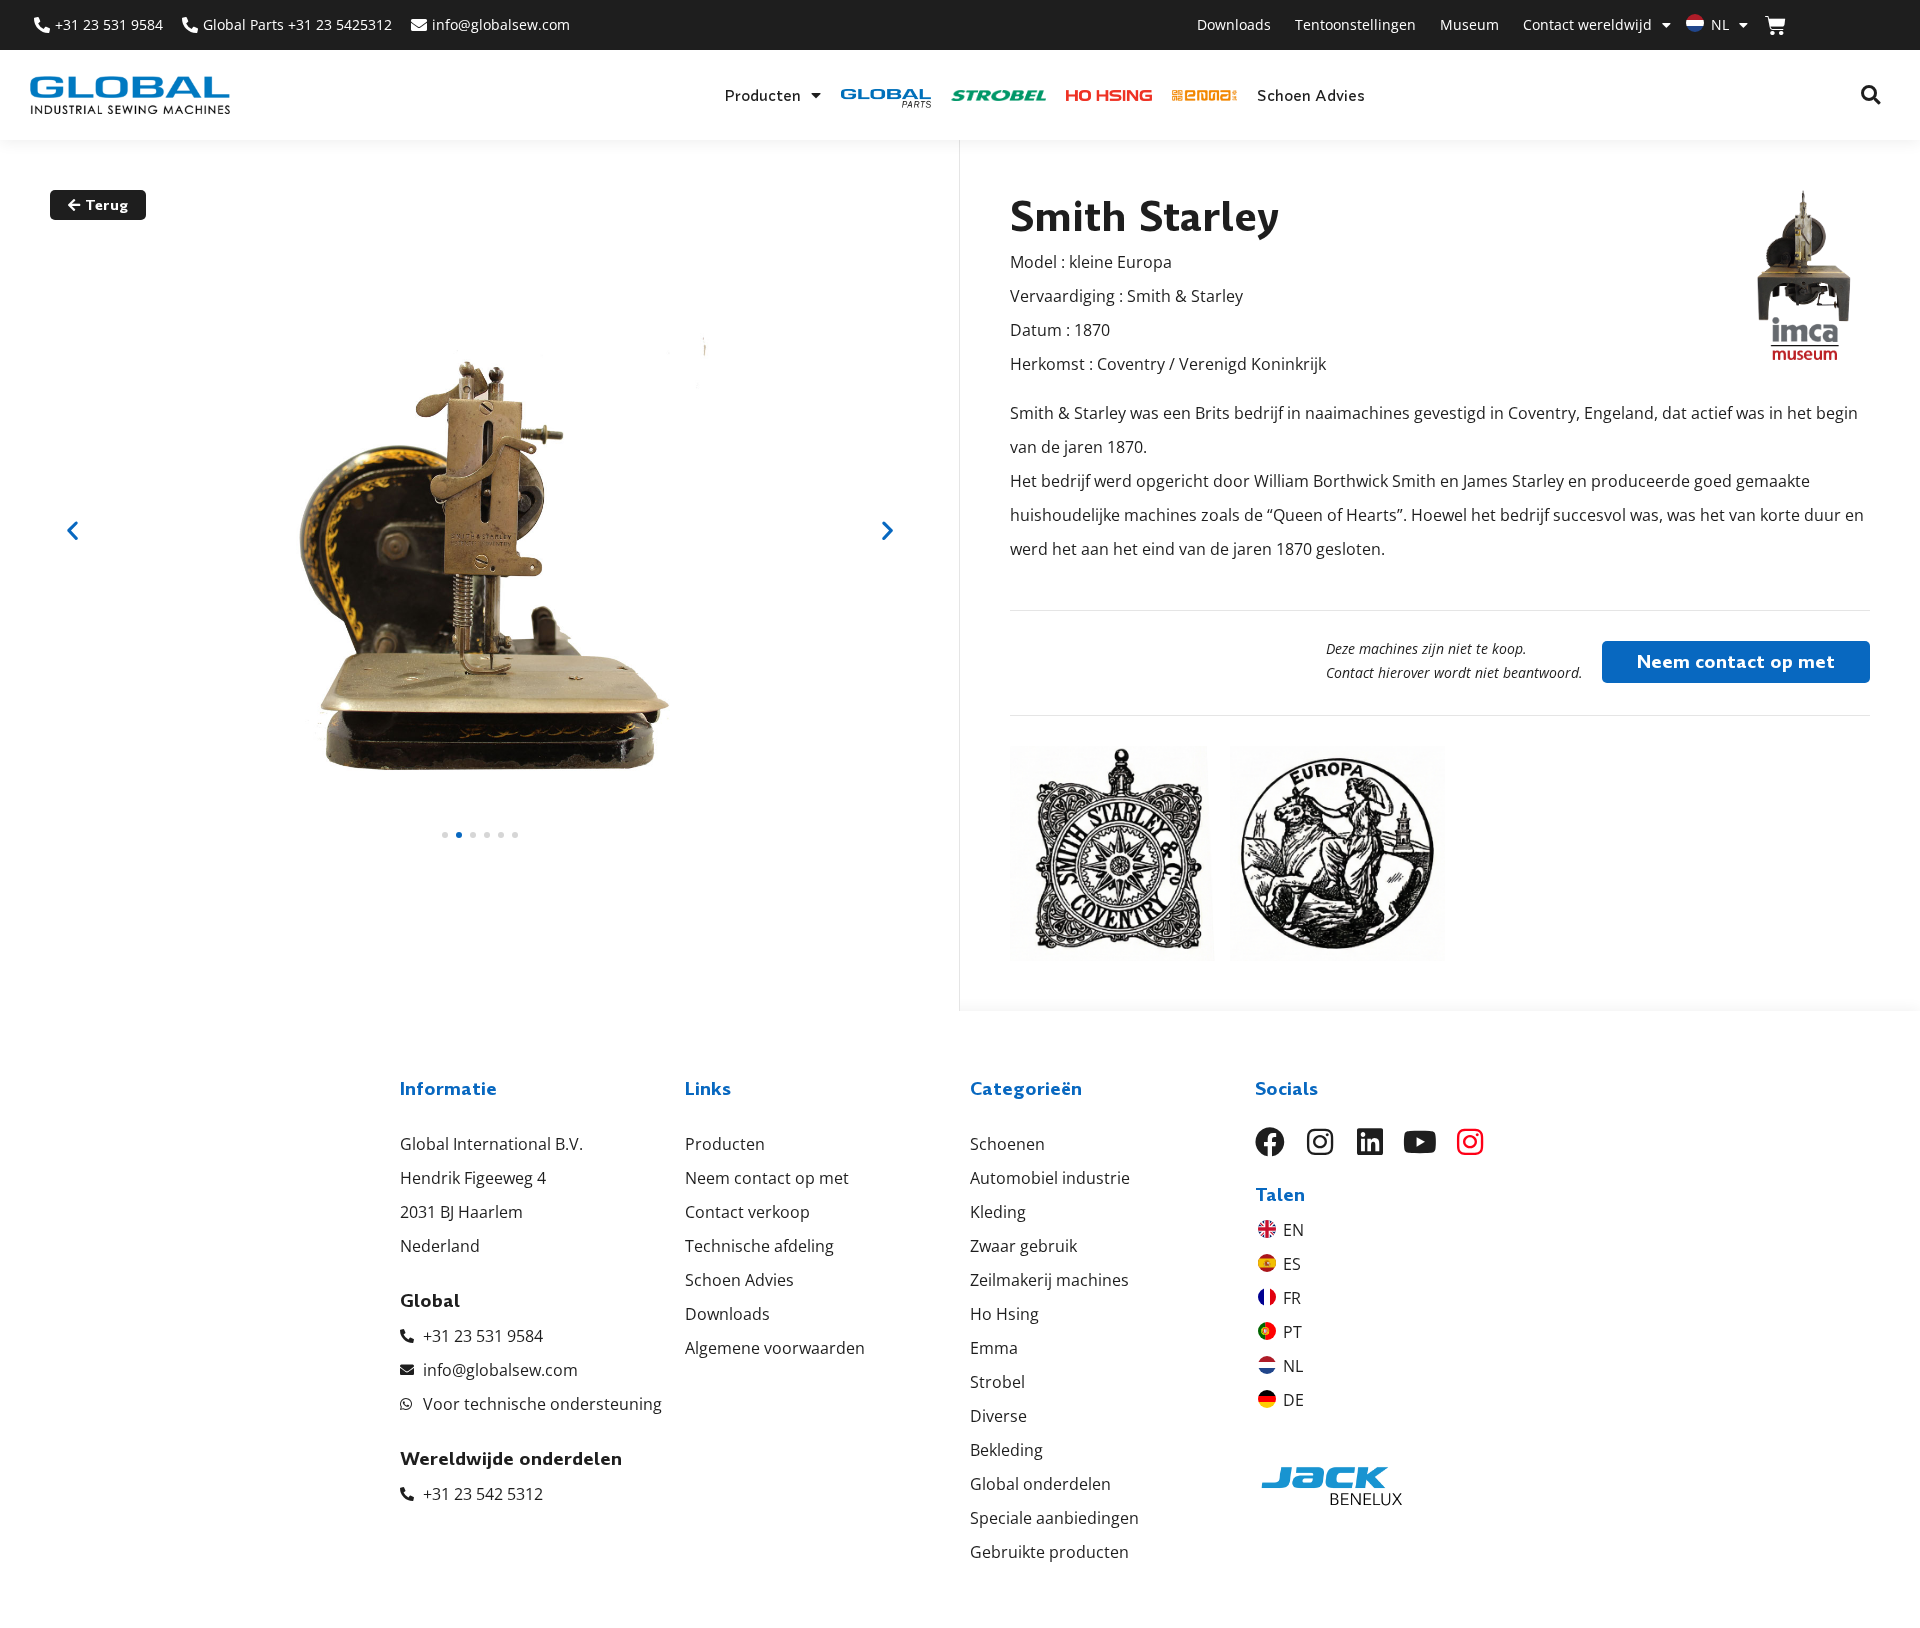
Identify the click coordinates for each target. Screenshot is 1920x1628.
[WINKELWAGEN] (1775, 25)
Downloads (1234, 24)
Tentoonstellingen (1355, 24)
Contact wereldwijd (1587, 24)
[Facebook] (1270, 1142)
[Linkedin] (1370, 1142)
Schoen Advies (1311, 95)
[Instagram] (1320, 1142)
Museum (1469, 24)
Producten (762, 95)
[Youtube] (1420, 1142)
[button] (1870, 95)
